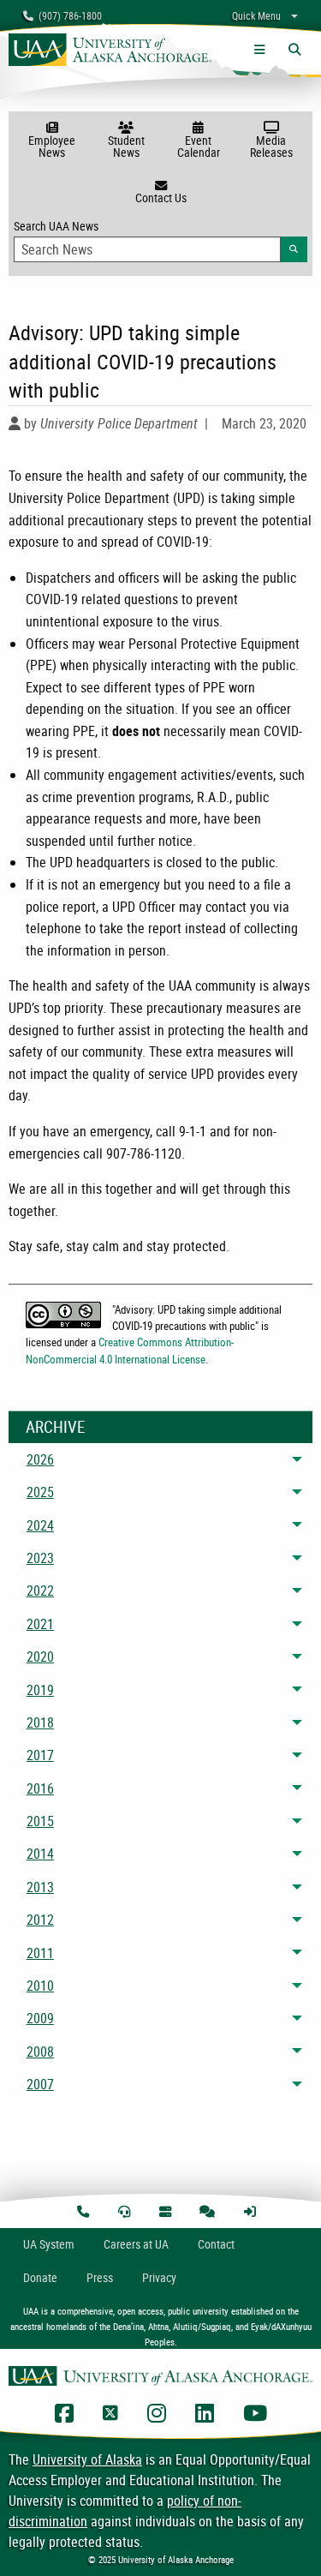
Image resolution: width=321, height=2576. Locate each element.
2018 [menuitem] (40, 1722)
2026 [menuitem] (40, 1459)
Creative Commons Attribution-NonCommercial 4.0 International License (130, 1350)
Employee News (52, 146)
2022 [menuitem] (40, 1591)
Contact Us (161, 198)
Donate (40, 2277)
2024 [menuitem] (40, 1525)
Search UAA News (160, 236)
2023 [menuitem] (40, 1558)
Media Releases (271, 146)
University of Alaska (87, 2459)
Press (100, 2277)
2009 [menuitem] (40, 2018)
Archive (55, 1427)
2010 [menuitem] (40, 1986)
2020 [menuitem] (40, 1656)
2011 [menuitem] (40, 1953)
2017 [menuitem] (40, 1755)
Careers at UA (136, 2244)
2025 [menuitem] (40, 1492)
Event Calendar (199, 146)
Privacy (159, 2277)
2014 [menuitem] (40, 1854)
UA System (49, 2244)
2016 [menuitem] (40, 1788)
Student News (126, 146)
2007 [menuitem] (40, 2084)
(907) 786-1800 (68, 15)
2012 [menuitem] (40, 1920)
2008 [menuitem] (40, 2052)
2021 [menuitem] (40, 1624)
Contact (216, 2244)
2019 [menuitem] (40, 1690)
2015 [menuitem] (40, 1821)
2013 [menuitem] (40, 1887)
